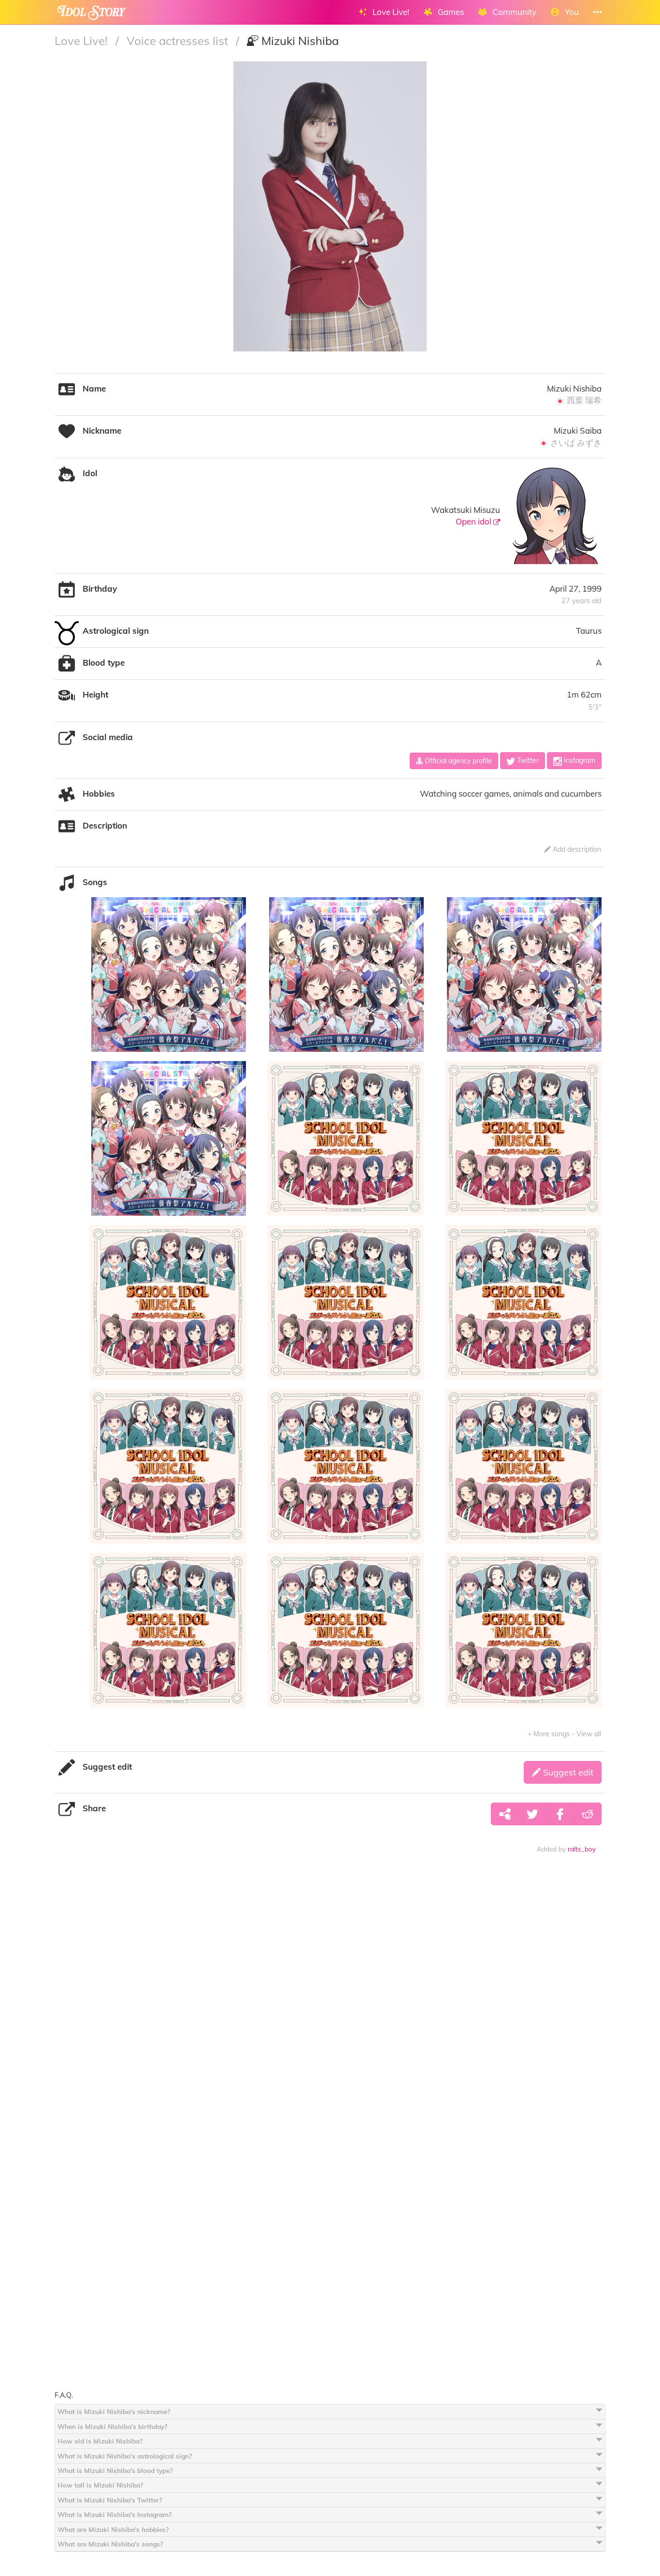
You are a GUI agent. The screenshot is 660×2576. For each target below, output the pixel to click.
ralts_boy (582, 1849)
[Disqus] (330, 2012)
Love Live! (83, 41)
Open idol (474, 521)
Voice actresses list (179, 41)
